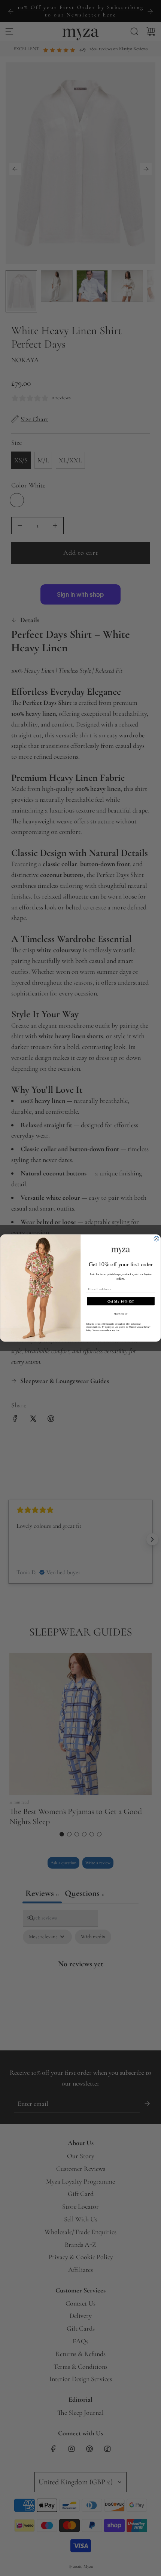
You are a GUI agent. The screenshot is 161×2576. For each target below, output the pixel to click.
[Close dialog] (156, 1239)
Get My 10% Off (121, 1301)
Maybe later (121, 1314)
